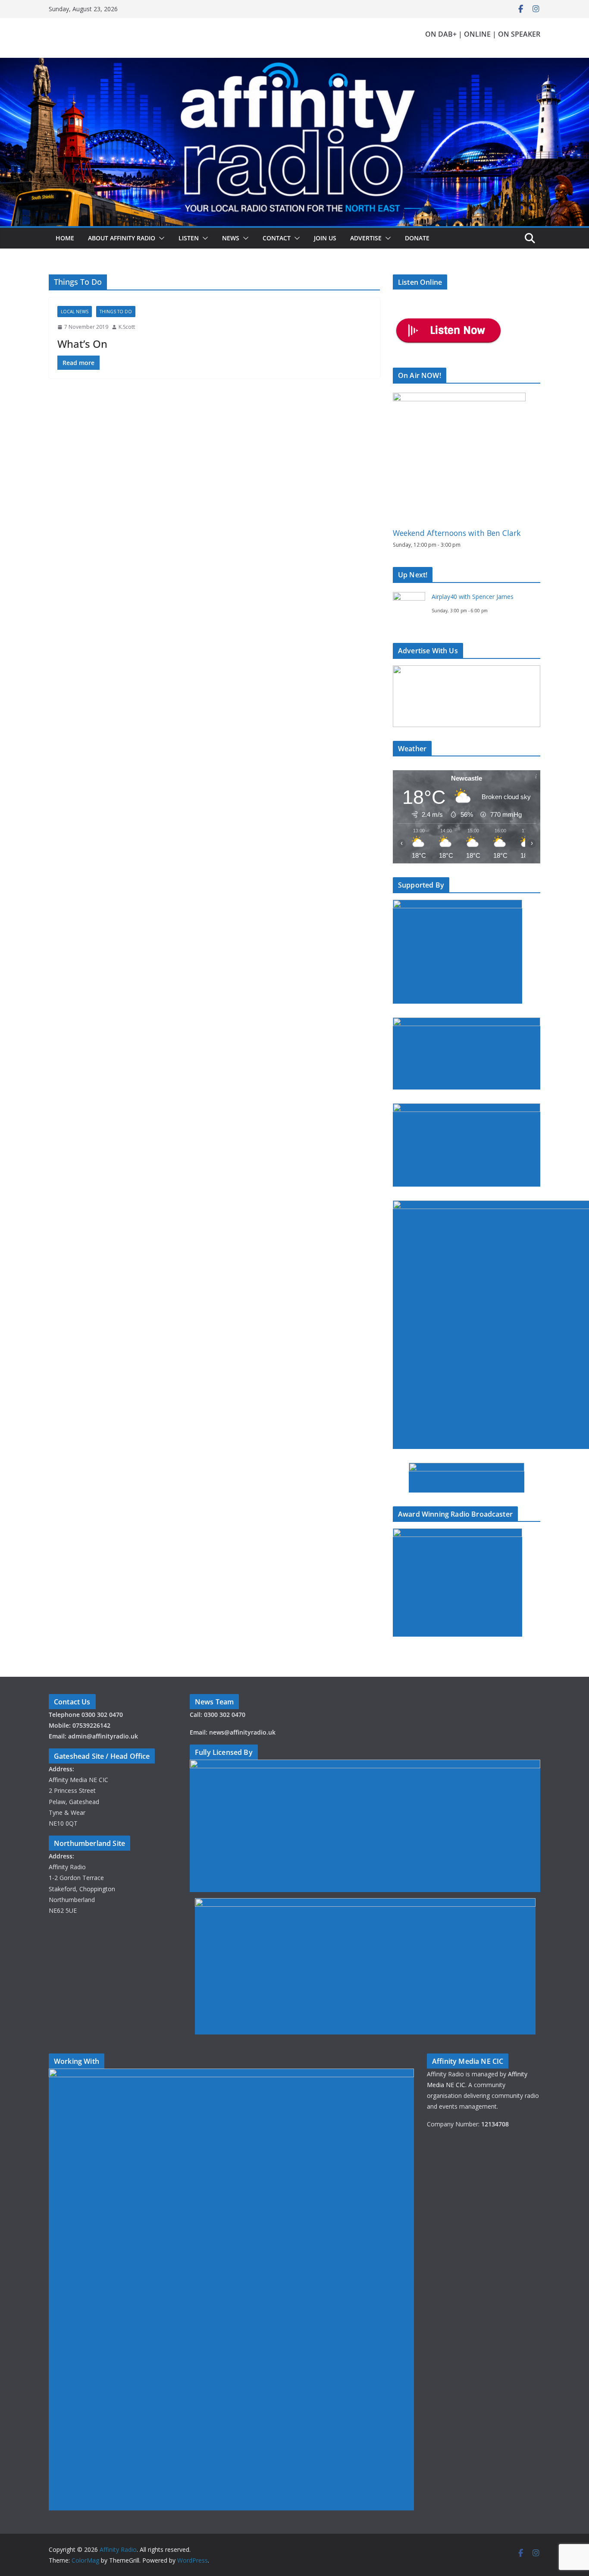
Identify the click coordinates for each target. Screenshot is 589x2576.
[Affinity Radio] (294, 64)
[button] (160, 238)
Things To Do (116, 312)
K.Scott (127, 327)
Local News (75, 312)
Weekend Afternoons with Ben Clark (457, 533)
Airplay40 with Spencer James (473, 597)
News (231, 238)
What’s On (82, 344)
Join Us (325, 238)
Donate (417, 238)
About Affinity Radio (122, 238)
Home (65, 238)
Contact (277, 238)
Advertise (366, 238)
